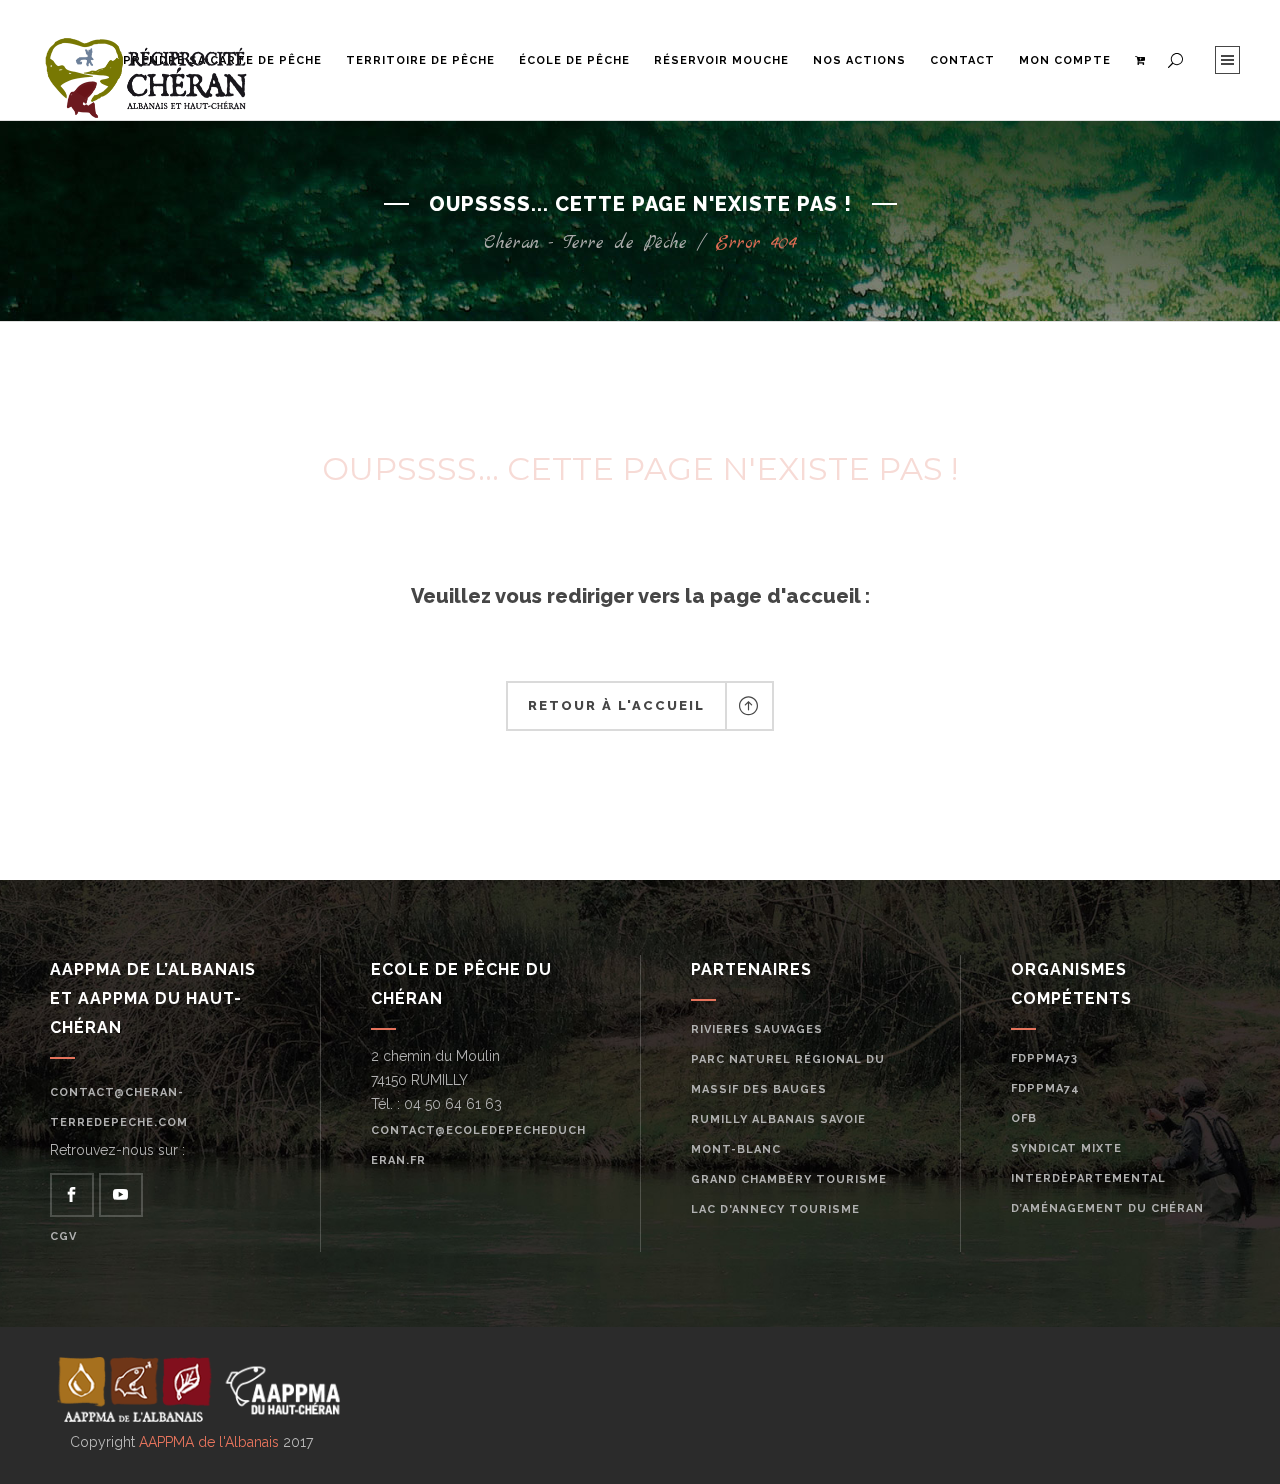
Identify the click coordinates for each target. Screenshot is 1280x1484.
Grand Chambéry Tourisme (789, 1179)
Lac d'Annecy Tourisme (775, 1209)
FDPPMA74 (1045, 1088)
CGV (63, 1236)
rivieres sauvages (757, 1029)
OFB (1024, 1118)
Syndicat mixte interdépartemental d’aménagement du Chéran (1107, 1178)
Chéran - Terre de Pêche (585, 243)
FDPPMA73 (1044, 1058)
